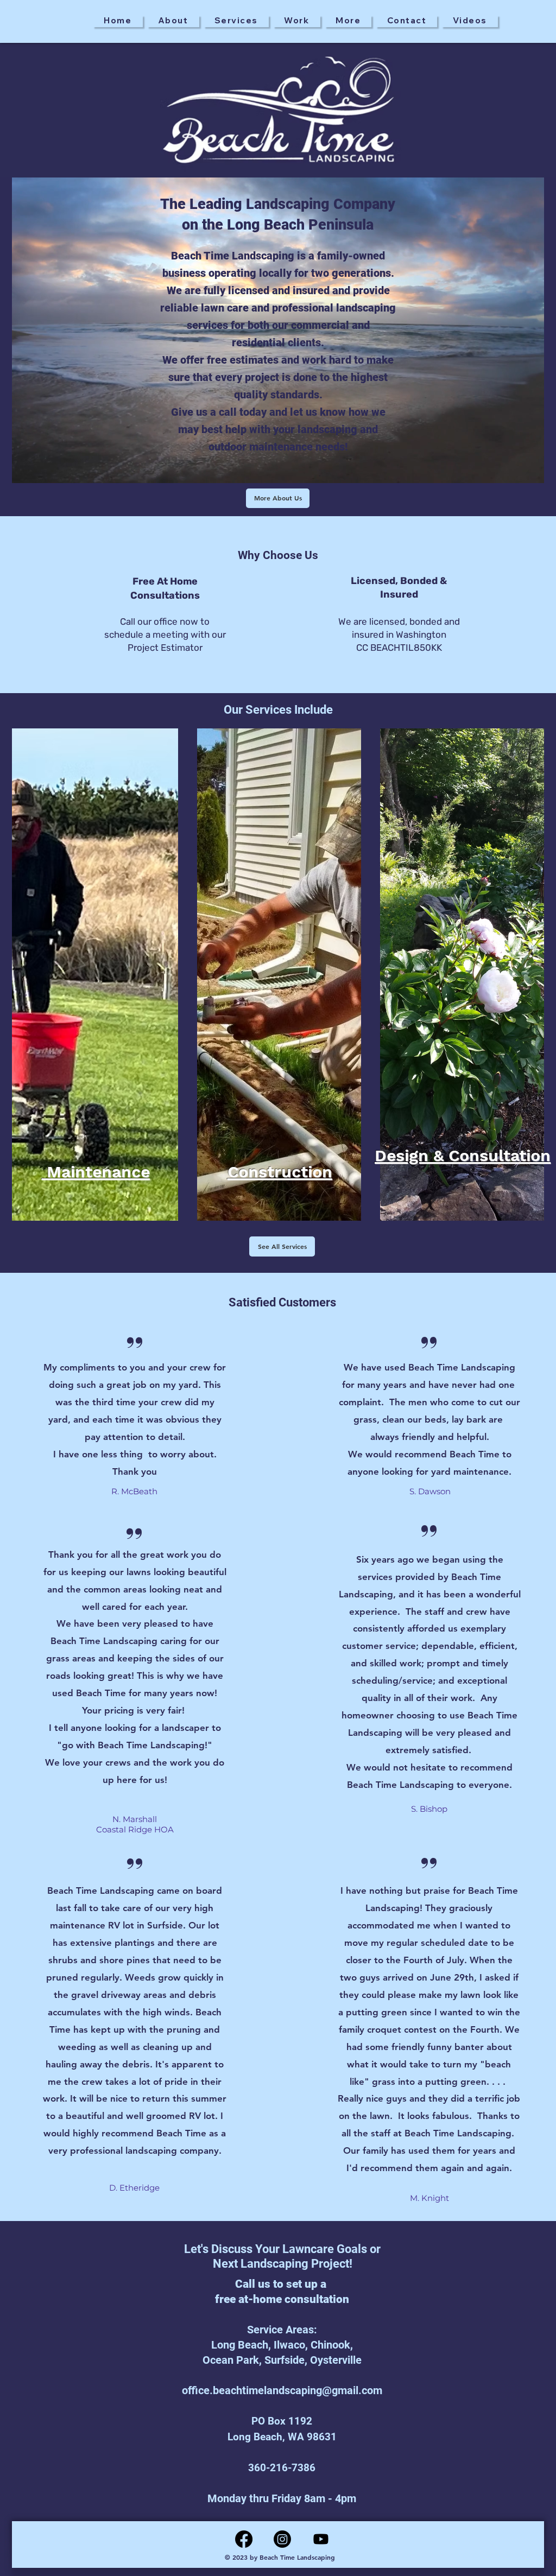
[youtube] (321, 2539)
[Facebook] (244, 2539)
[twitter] (282, 2539)
